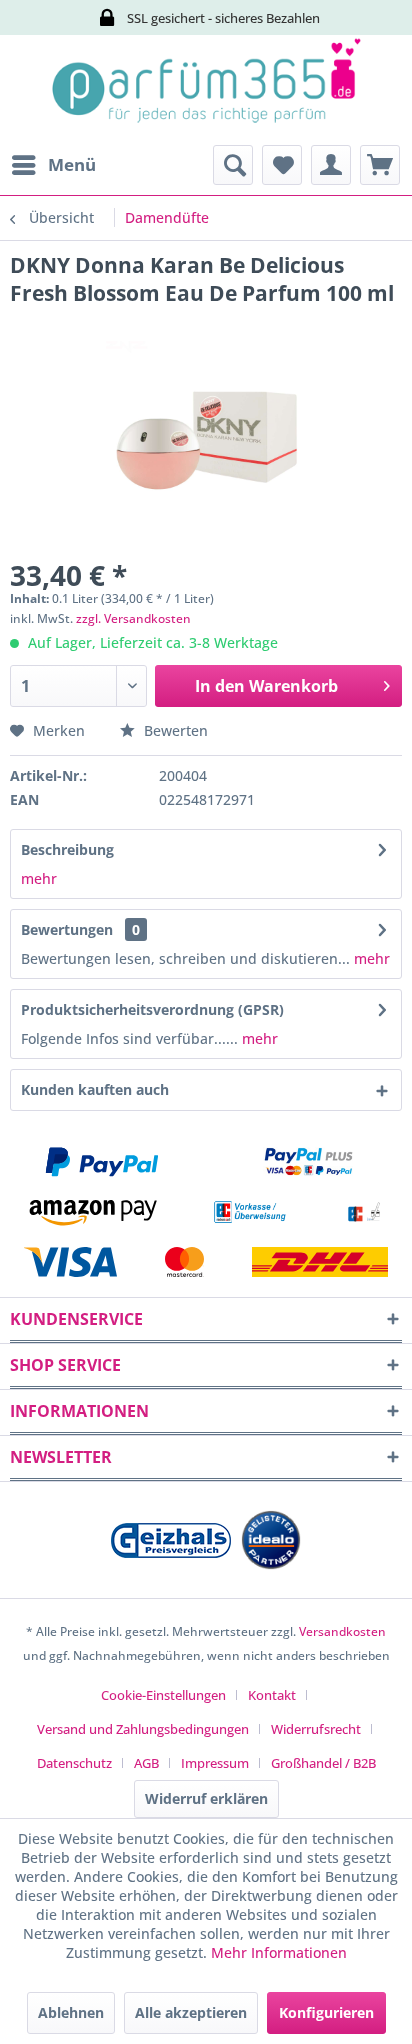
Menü (72, 164)
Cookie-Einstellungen (163, 1695)
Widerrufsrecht (316, 1729)
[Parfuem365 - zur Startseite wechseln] (206, 90)
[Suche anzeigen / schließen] (233, 165)
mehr (39, 878)
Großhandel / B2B (323, 1763)
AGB (146, 1763)
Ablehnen (71, 2012)
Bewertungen (67, 929)
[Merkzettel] (282, 165)
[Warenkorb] (380, 165)
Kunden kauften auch (95, 1089)
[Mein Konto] (331, 165)
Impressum (215, 1763)
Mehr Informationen (279, 1952)
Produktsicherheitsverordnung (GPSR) (152, 1009)
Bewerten (174, 730)
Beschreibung (67, 849)
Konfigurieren (326, 2012)
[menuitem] (53, 165)
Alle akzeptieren (191, 2012)
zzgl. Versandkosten (133, 618)
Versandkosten (342, 1631)
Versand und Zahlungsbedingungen (143, 1729)
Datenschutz (74, 1763)
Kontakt (272, 1695)
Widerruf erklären (206, 1798)
